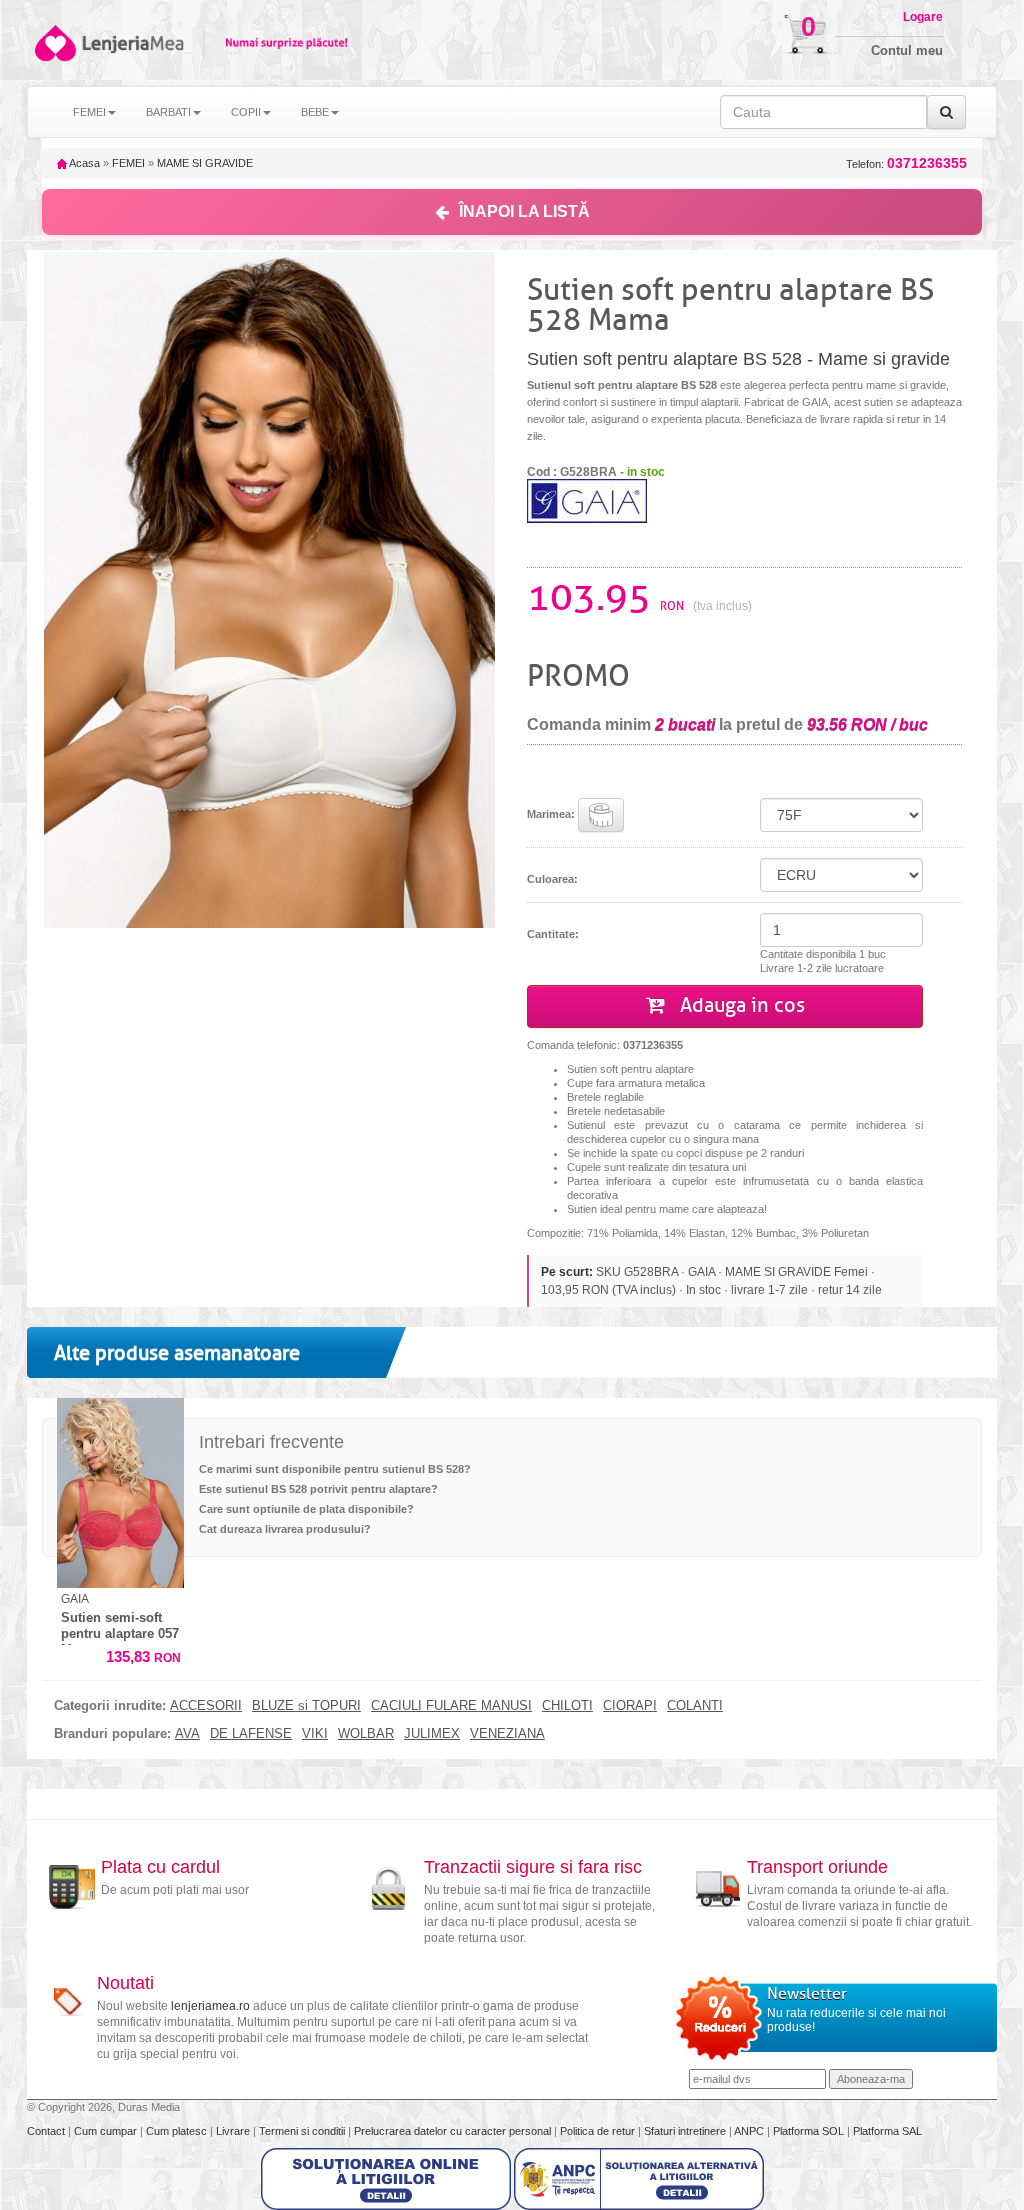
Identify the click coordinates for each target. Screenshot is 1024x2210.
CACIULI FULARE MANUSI (451, 1706)
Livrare (234, 2131)
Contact (47, 2131)
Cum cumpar (107, 2131)
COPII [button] (246, 112)
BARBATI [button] (168, 112)
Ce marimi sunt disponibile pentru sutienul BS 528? (335, 1469)
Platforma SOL (808, 2131)
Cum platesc (178, 2131)
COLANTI (695, 1706)
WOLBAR (366, 1734)
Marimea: (552, 814)
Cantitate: (553, 934)
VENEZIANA (507, 1734)
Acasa (83, 163)
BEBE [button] (315, 112)
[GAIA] (587, 500)
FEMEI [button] (89, 112)
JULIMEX (432, 1734)
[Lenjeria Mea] (54, 43)
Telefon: (906, 163)
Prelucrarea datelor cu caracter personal (454, 2131)
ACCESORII (206, 1706)
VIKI (315, 1734)
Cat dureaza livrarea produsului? (285, 1529)
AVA (187, 1734)
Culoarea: (552, 879)
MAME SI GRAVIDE (205, 163)
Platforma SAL (887, 2131)
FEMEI (128, 163)
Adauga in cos (740, 1005)
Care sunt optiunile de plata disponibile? (306, 1509)
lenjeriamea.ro (210, 2006)
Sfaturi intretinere (686, 2131)
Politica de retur (599, 2131)
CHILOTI (567, 1706)
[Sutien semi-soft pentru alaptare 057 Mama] (120, 1493)
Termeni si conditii (303, 2131)
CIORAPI (630, 1706)
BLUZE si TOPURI (306, 1706)
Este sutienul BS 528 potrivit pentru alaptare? (318, 1489)
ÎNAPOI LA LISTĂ (524, 211)
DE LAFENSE (251, 1734)
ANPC (749, 2131)
